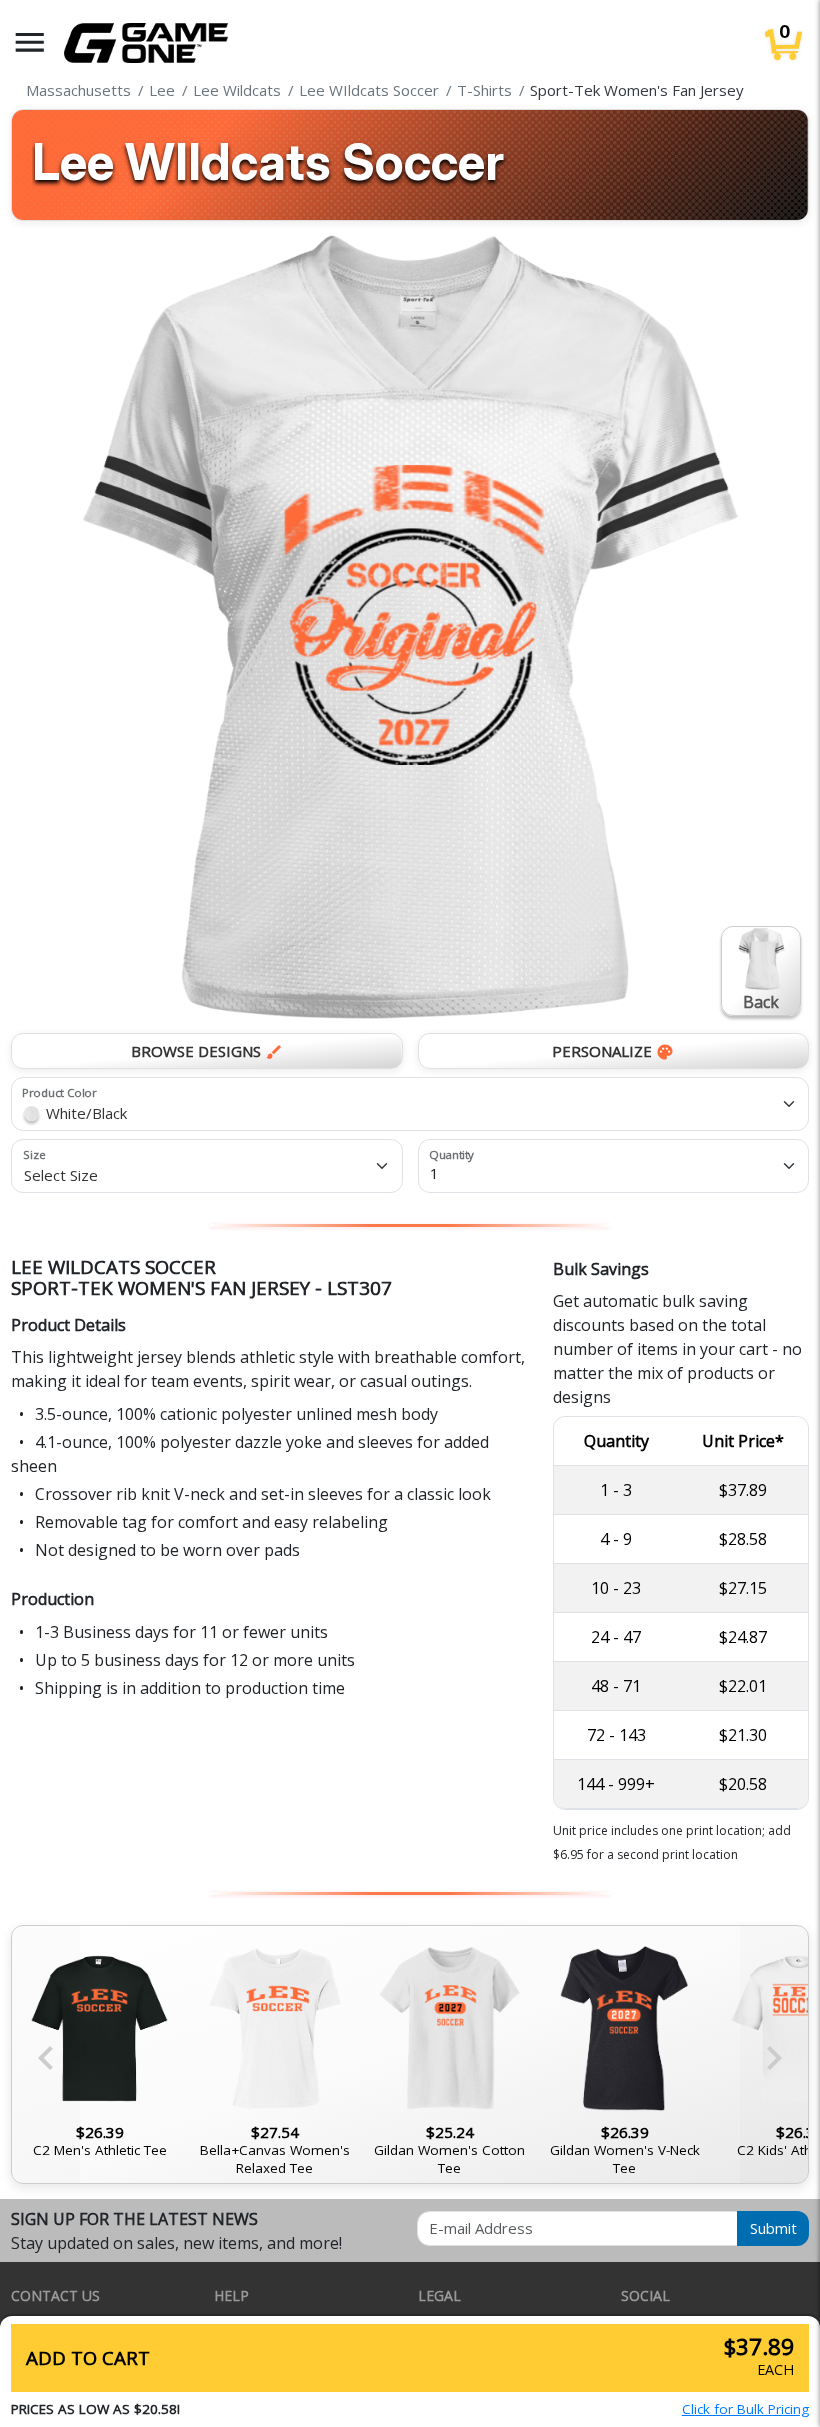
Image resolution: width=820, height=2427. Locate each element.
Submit (773, 2228)
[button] (30, 42)
